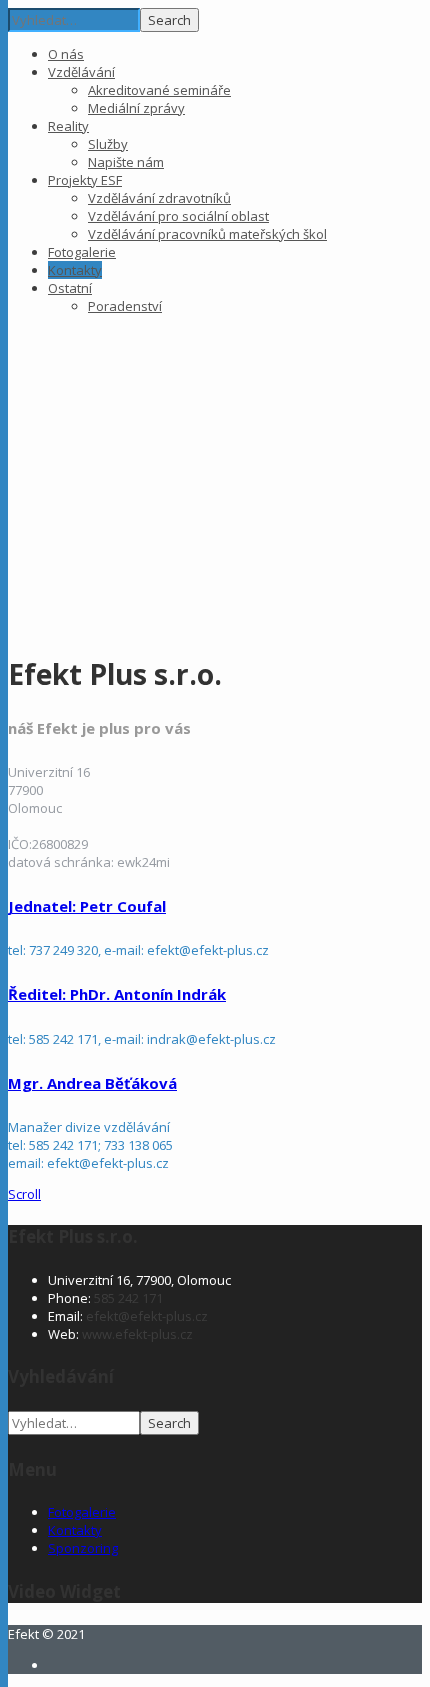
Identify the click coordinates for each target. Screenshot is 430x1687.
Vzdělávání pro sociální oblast (178, 216)
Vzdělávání (81, 72)
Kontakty (75, 270)
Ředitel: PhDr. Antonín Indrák (117, 994)
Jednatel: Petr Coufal (87, 906)
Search (169, 20)
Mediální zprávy (136, 108)
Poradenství (125, 306)
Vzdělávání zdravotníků (159, 198)
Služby (108, 144)
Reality (68, 126)
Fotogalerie (82, 252)
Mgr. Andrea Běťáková (92, 1083)
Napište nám (126, 162)
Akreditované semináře (159, 90)
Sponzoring (83, 1548)
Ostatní (70, 288)
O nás (66, 54)
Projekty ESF (85, 180)
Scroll (24, 1194)
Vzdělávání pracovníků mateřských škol (207, 234)
